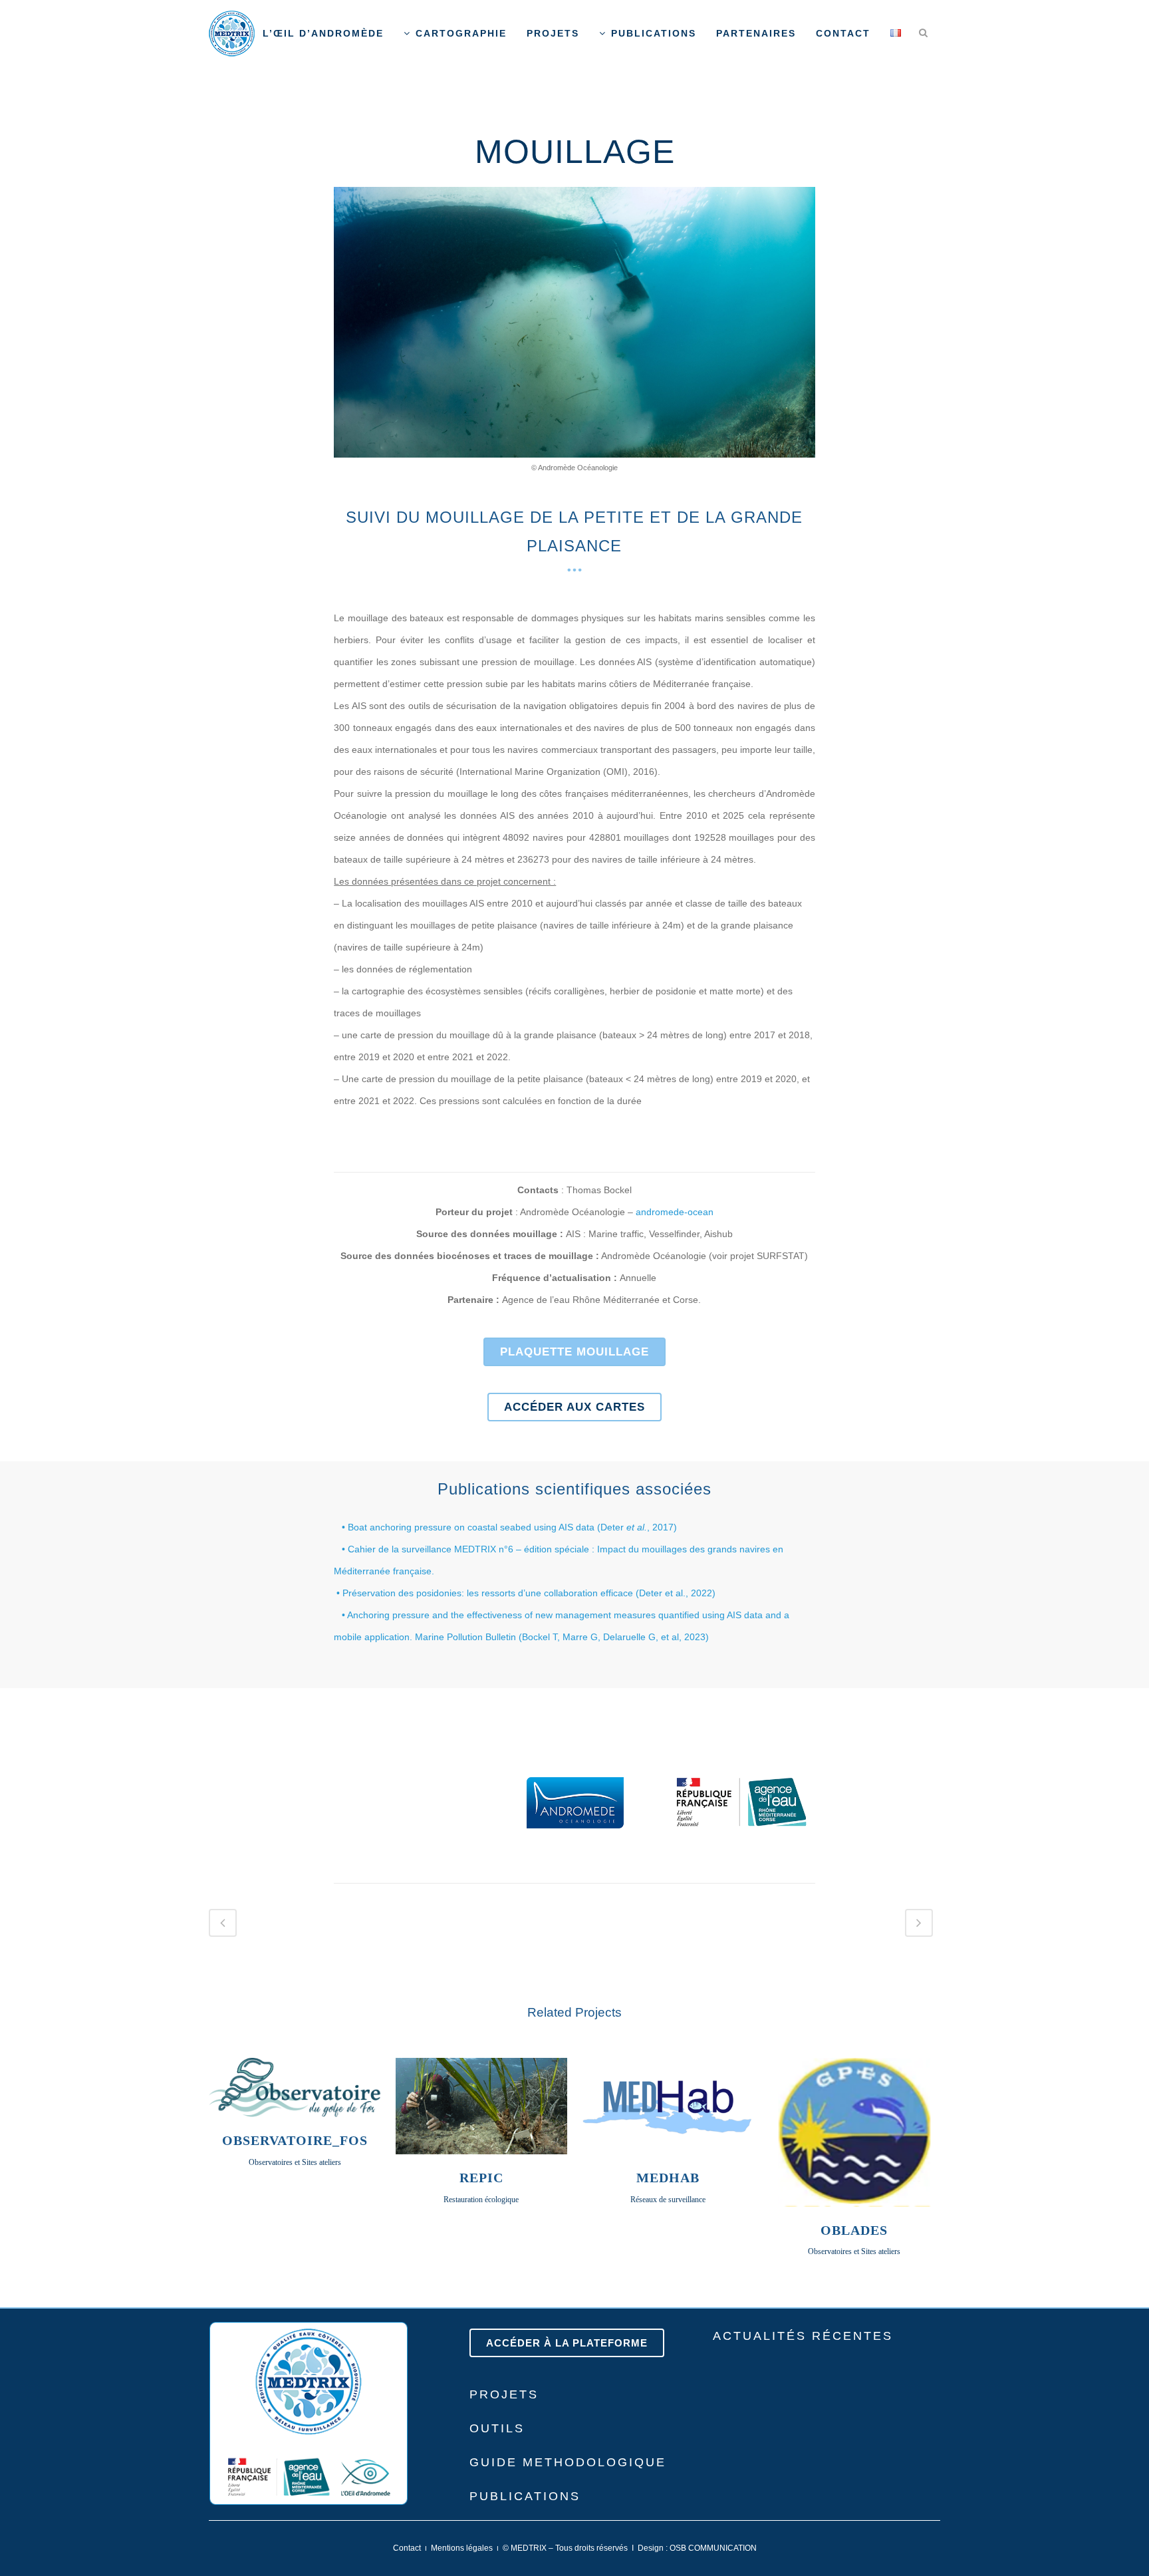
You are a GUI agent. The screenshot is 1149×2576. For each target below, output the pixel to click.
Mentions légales (462, 2548)
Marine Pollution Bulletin (467, 1637)
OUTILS (497, 2428)
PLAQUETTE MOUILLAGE (574, 1352)
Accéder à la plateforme (567, 2343)
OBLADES (854, 2230)
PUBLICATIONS (525, 2496)
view (295, 2086)
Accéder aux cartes (574, 1407)
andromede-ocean (675, 1212)
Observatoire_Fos (295, 2140)
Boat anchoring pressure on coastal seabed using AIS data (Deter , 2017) (512, 1527)
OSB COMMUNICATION (713, 2548)
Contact (407, 2548)
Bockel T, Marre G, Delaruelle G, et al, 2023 (614, 1637)
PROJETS (504, 2394)
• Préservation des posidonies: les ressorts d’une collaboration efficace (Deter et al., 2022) (525, 1593)
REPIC (481, 2178)
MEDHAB (668, 2178)
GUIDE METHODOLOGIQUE (568, 2462)
